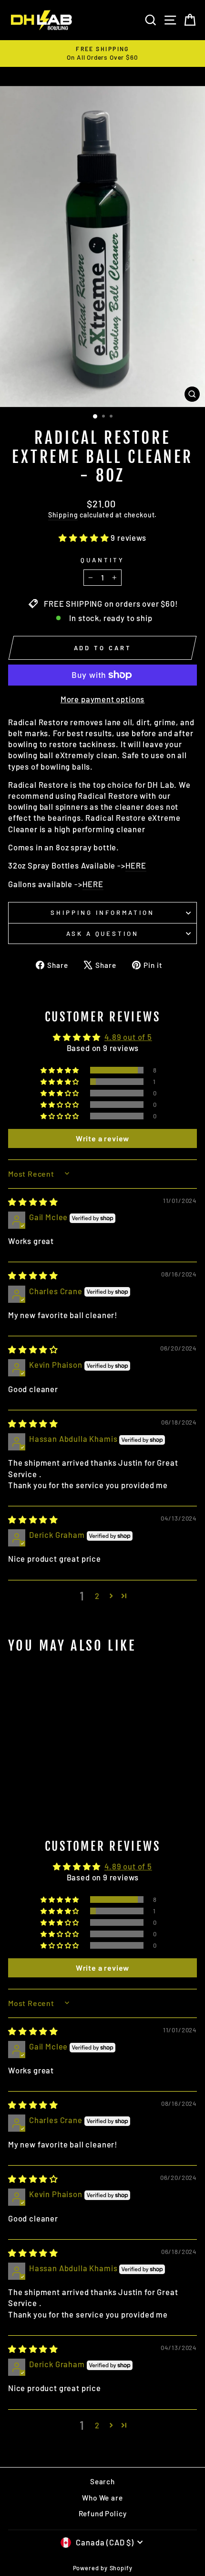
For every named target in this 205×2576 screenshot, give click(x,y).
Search (102, 2481)
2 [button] (97, 1596)
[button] (85, 537)
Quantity (102, 560)
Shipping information (102, 912)
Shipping (63, 515)
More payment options (103, 699)
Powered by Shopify (103, 2568)
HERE (136, 865)
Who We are (102, 2498)
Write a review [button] (103, 1138)
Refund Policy (103, 2513)
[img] (33, 1202)
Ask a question (103, 934)
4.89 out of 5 (128, 1037)
